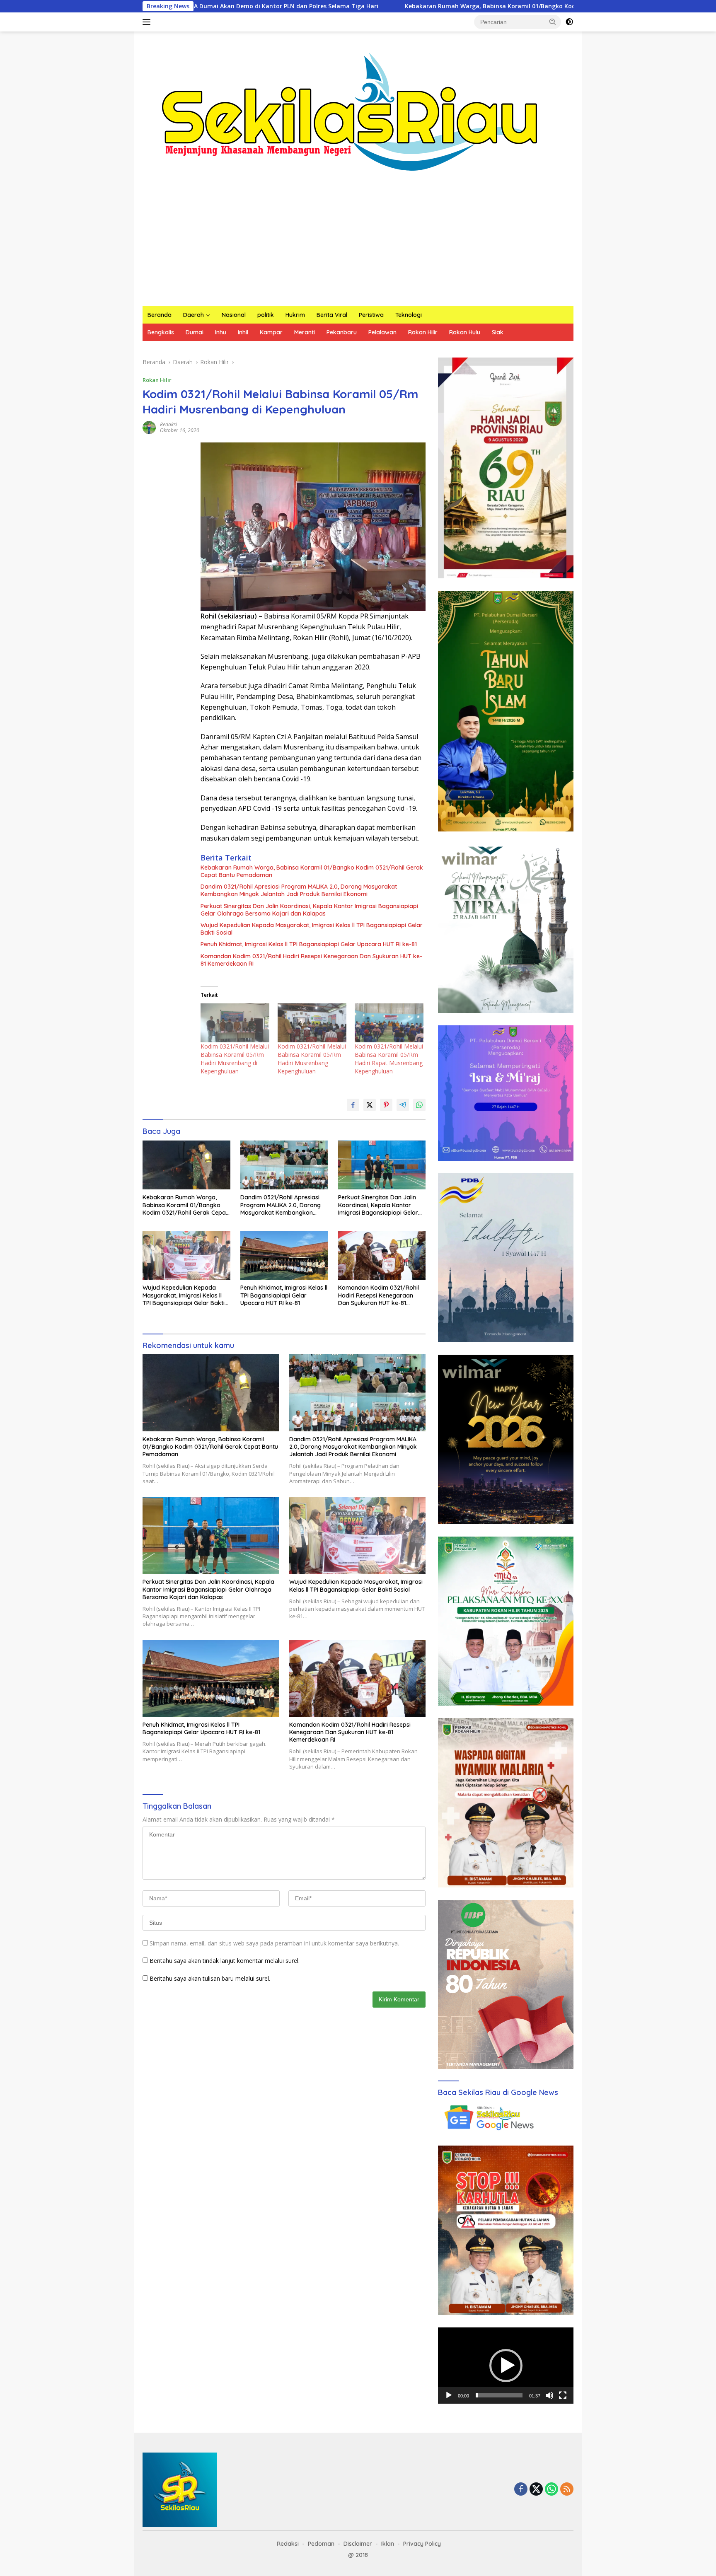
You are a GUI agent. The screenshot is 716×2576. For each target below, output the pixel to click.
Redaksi (168, 424)
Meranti (305, 332)
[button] (553, 22)
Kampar (271, 332)
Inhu (221, 332)
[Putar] (449, 2395)
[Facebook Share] (353, 1105)
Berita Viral (332, 315)
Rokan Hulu (465, 332)
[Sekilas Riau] (350, 110)
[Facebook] (521, 2490)
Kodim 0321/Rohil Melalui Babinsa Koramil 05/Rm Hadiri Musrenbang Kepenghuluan (312, 1059)
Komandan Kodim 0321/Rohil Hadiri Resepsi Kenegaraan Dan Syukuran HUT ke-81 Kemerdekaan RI (311, 960)
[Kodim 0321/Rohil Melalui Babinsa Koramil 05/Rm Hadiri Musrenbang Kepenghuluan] (312, 1023)
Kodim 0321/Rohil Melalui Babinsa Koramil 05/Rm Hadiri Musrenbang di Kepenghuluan (235, 1059)
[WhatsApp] (552, 2490)
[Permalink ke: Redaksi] (149, 427)
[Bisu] (549, 2395)
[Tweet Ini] (370, 1105)
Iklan (388, 2544)
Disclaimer (358, 2544)
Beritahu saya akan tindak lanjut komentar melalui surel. (225, 1961)
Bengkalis (161, 332)
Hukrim (295, 315)
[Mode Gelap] (569, 22)
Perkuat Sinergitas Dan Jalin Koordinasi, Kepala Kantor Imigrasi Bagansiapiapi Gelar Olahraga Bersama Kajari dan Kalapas (309, 910)
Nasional (234, 315)
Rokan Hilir (423, 332)
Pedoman (321, 2544)
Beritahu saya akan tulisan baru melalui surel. (210, 1978)
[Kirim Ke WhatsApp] (419, 1105)
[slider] (499, 2395)
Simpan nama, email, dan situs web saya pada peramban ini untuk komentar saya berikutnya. (274, 1943)
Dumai (195, 332)
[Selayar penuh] (563, 2395)
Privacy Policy (422, 2544)
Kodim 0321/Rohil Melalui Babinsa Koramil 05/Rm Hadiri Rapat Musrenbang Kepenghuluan (389, 1059)
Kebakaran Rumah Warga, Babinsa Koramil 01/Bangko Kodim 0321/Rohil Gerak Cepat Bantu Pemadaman (405, 6)
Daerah (194, 315)
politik (266, 315)
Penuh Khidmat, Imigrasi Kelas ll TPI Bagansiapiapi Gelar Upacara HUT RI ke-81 (309, 944)
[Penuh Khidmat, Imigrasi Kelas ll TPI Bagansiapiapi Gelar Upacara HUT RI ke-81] (284, 1255)
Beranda (160, 315)
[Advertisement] (358, 244)
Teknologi (409, 315)
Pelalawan (382, 332)
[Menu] (148, 22)
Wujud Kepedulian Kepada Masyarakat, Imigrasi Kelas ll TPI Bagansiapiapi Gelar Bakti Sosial (312, 929)
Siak (498, 332)
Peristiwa (371, 315)
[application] (506, 2366)
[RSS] (567, 2490)
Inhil (243, 332)
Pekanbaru (342, 332)
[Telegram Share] (403, 1105)
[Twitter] (536, 2490)
